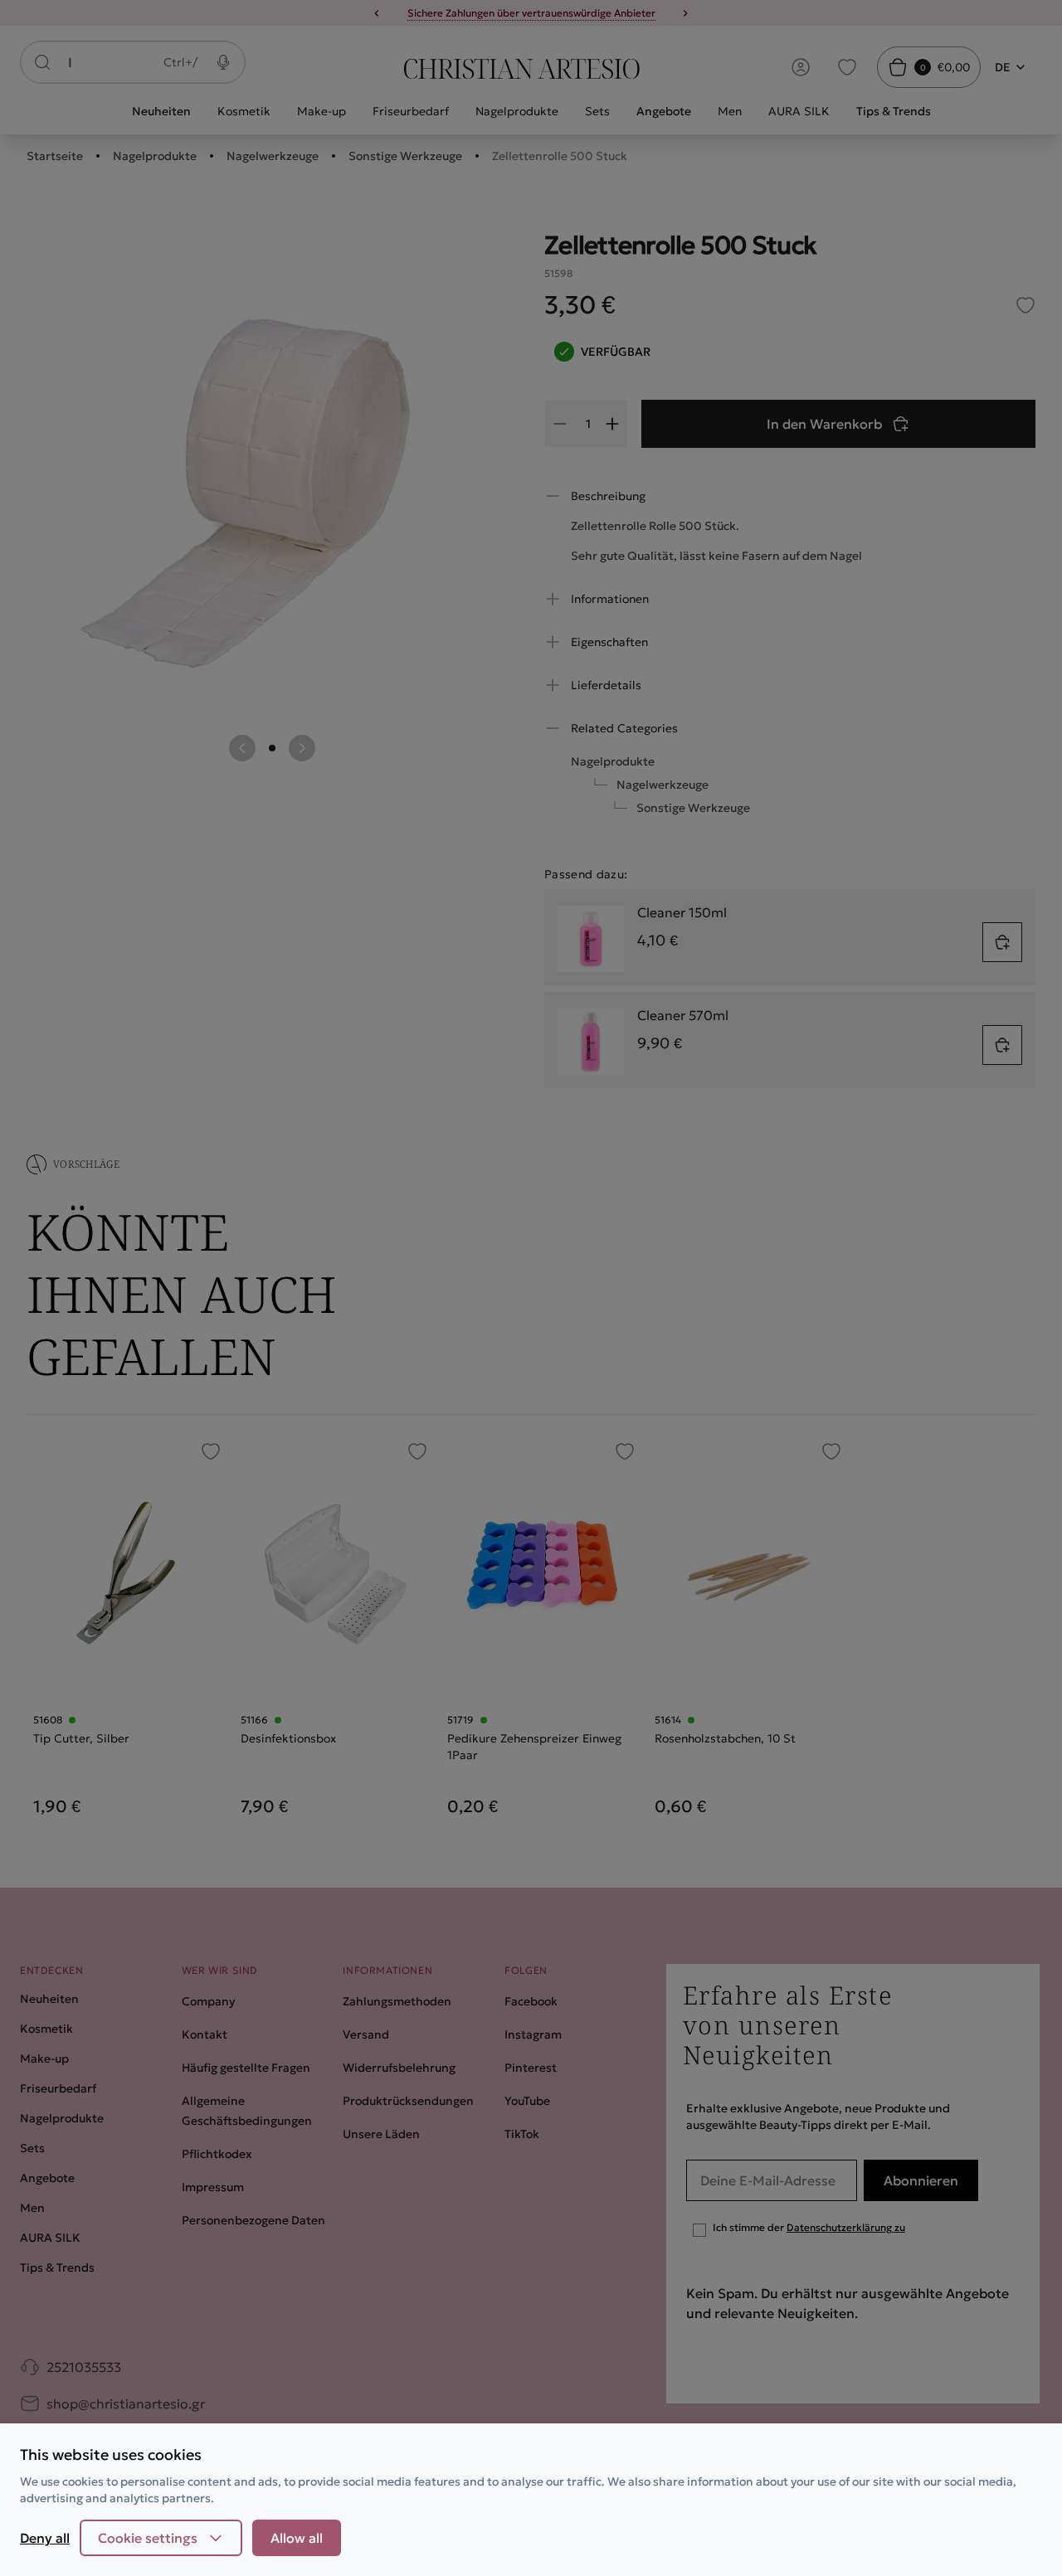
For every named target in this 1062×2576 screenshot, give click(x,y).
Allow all (297, 2538)
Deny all (45, 2538)
